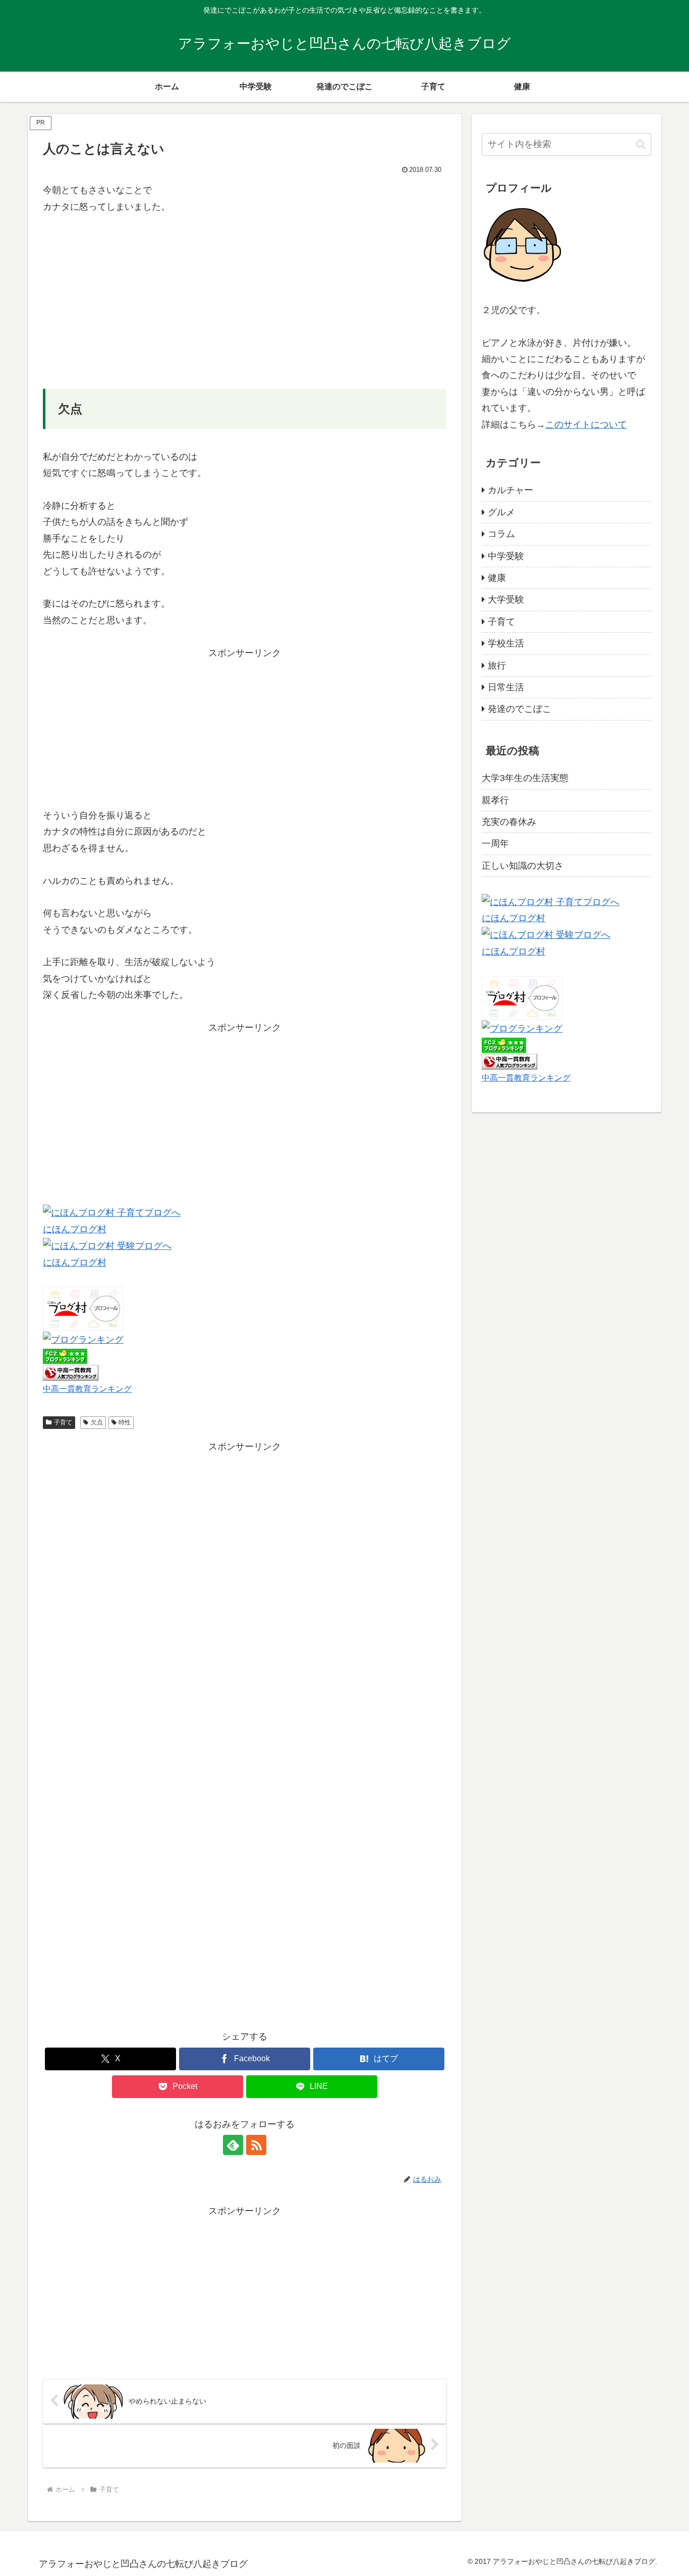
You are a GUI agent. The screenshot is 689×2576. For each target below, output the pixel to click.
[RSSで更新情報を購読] (256, 2145)
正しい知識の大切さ (523, 866)
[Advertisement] (245, 302)
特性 (125, 1422)
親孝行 (495, 800)
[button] (641, 144)
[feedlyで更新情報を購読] (233, 2145)
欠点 (97, 1422)
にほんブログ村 (75, 1229)
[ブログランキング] (83, 1339)
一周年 (495, 844)
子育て (63, 1422)
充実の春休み (509, 822)
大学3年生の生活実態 (525, 778)
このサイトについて (586, 425)
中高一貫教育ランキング (87, 1389)
